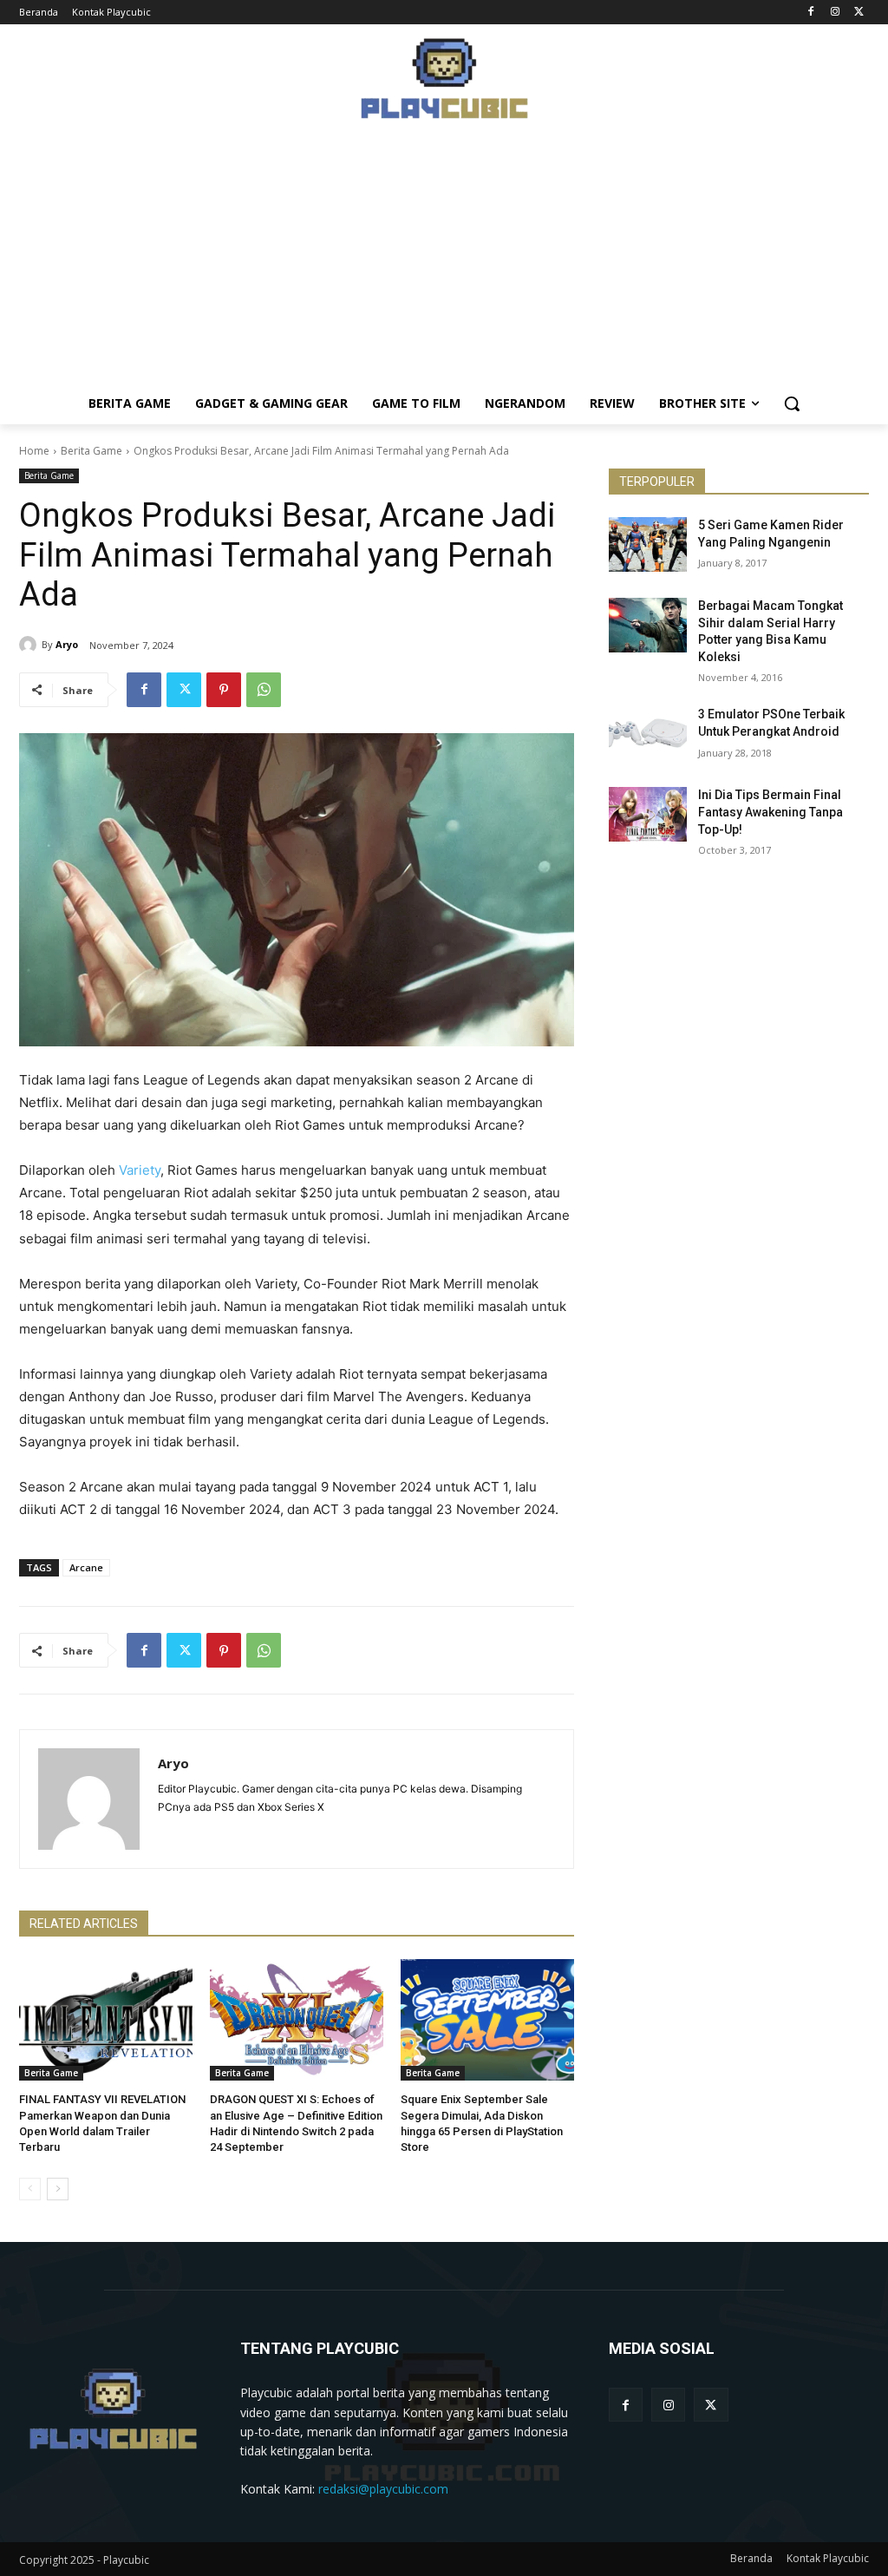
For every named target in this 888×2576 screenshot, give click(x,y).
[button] (792, 403)
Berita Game (91, 451)
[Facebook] (811, 13)
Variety (140, 1170)
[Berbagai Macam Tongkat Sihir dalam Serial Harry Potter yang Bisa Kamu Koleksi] (648, 625)
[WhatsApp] (264, 690)
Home (34, 451)
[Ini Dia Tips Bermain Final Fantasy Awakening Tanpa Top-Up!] (648, 814)
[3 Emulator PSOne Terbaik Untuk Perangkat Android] (648, 734)
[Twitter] (859, 13)
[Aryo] (30, 645)
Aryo (67, 644)
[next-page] (58, 2189)
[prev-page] (30, 2189)
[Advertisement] (444, 261)
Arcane (86, 1567)
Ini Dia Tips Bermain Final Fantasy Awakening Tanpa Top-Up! (770, 812)
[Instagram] (835, 13)
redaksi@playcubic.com (383, 2489)
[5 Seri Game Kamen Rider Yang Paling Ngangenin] (648, 544)
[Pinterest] (224, 690)
